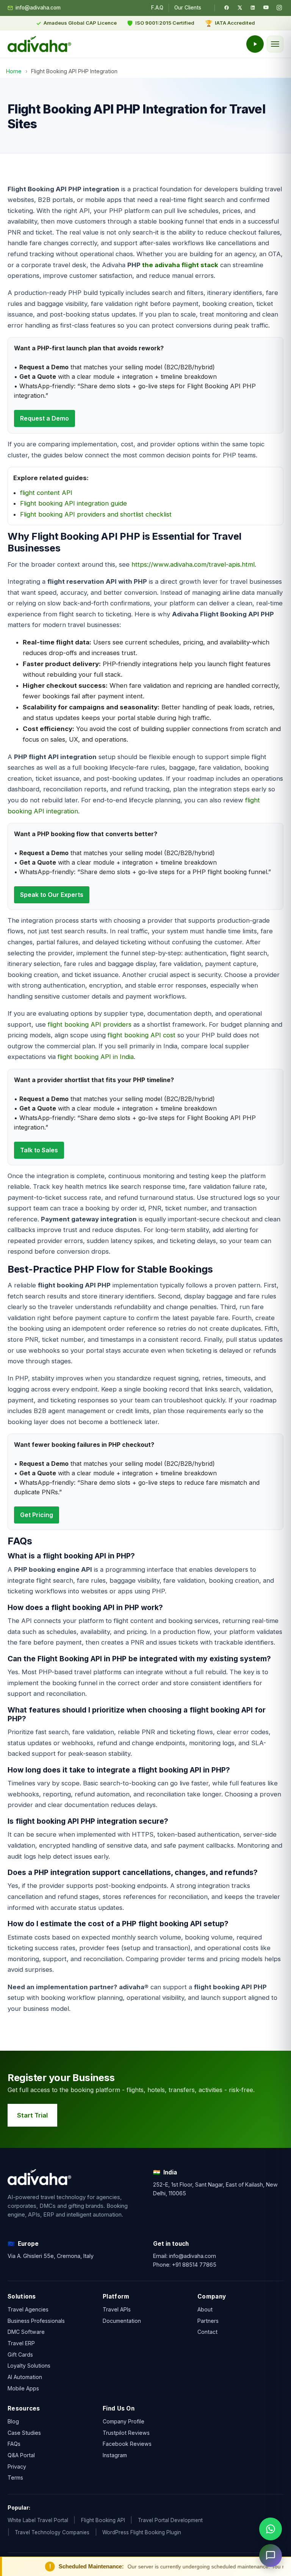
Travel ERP (21, 2343)
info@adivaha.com (38, 8)
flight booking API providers (90, 1024)
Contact (207, 2332)
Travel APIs (117, 2309)
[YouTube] (266, 8)
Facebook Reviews (127, 2444)
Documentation (122, 2321)
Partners (208, 2321)
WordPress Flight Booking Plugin (142, 2532)
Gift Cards (20, 2355)
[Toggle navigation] (275, 44)
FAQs (14, 2444)
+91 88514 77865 (194, 2264)
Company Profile (124, 2421)
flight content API (46, 493)
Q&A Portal (21, 2455)
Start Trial (32, 2115)
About (205, 2309)
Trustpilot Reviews (126, 2432)
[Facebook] (227, 8)
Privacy (17, 2466)
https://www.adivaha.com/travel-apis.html (193, 564)
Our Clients (188, 8)
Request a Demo (45, 418)
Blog (13, 2421)
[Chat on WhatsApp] (271, 2529)
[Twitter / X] (240, 8)
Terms (15, 2478)
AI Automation (25, 2377)
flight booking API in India (96, 1057)
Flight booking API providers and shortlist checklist (96, 514)
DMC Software (26, 2332)
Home (14, 71)
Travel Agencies (28, 2309)
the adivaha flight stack (180, 265)
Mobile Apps (23, 2388)
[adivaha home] (39, 44)
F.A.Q (157, 8)
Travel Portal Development (170, 2520)
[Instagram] (279, 8)
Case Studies (24, 2432)
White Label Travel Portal (38, 2520)
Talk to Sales (39, 1150)
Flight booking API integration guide (74, 503)
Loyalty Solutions (29, 2366)
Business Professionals (36, 2321)
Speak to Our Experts (52, 895)
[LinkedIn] (253, 8)
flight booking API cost (142, 1035)
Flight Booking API (103, 2520)
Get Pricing (37, 1515)
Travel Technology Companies (52, 2532)
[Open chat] (271, 2556)
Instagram (115, 2455)
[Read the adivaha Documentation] (255, 44)
